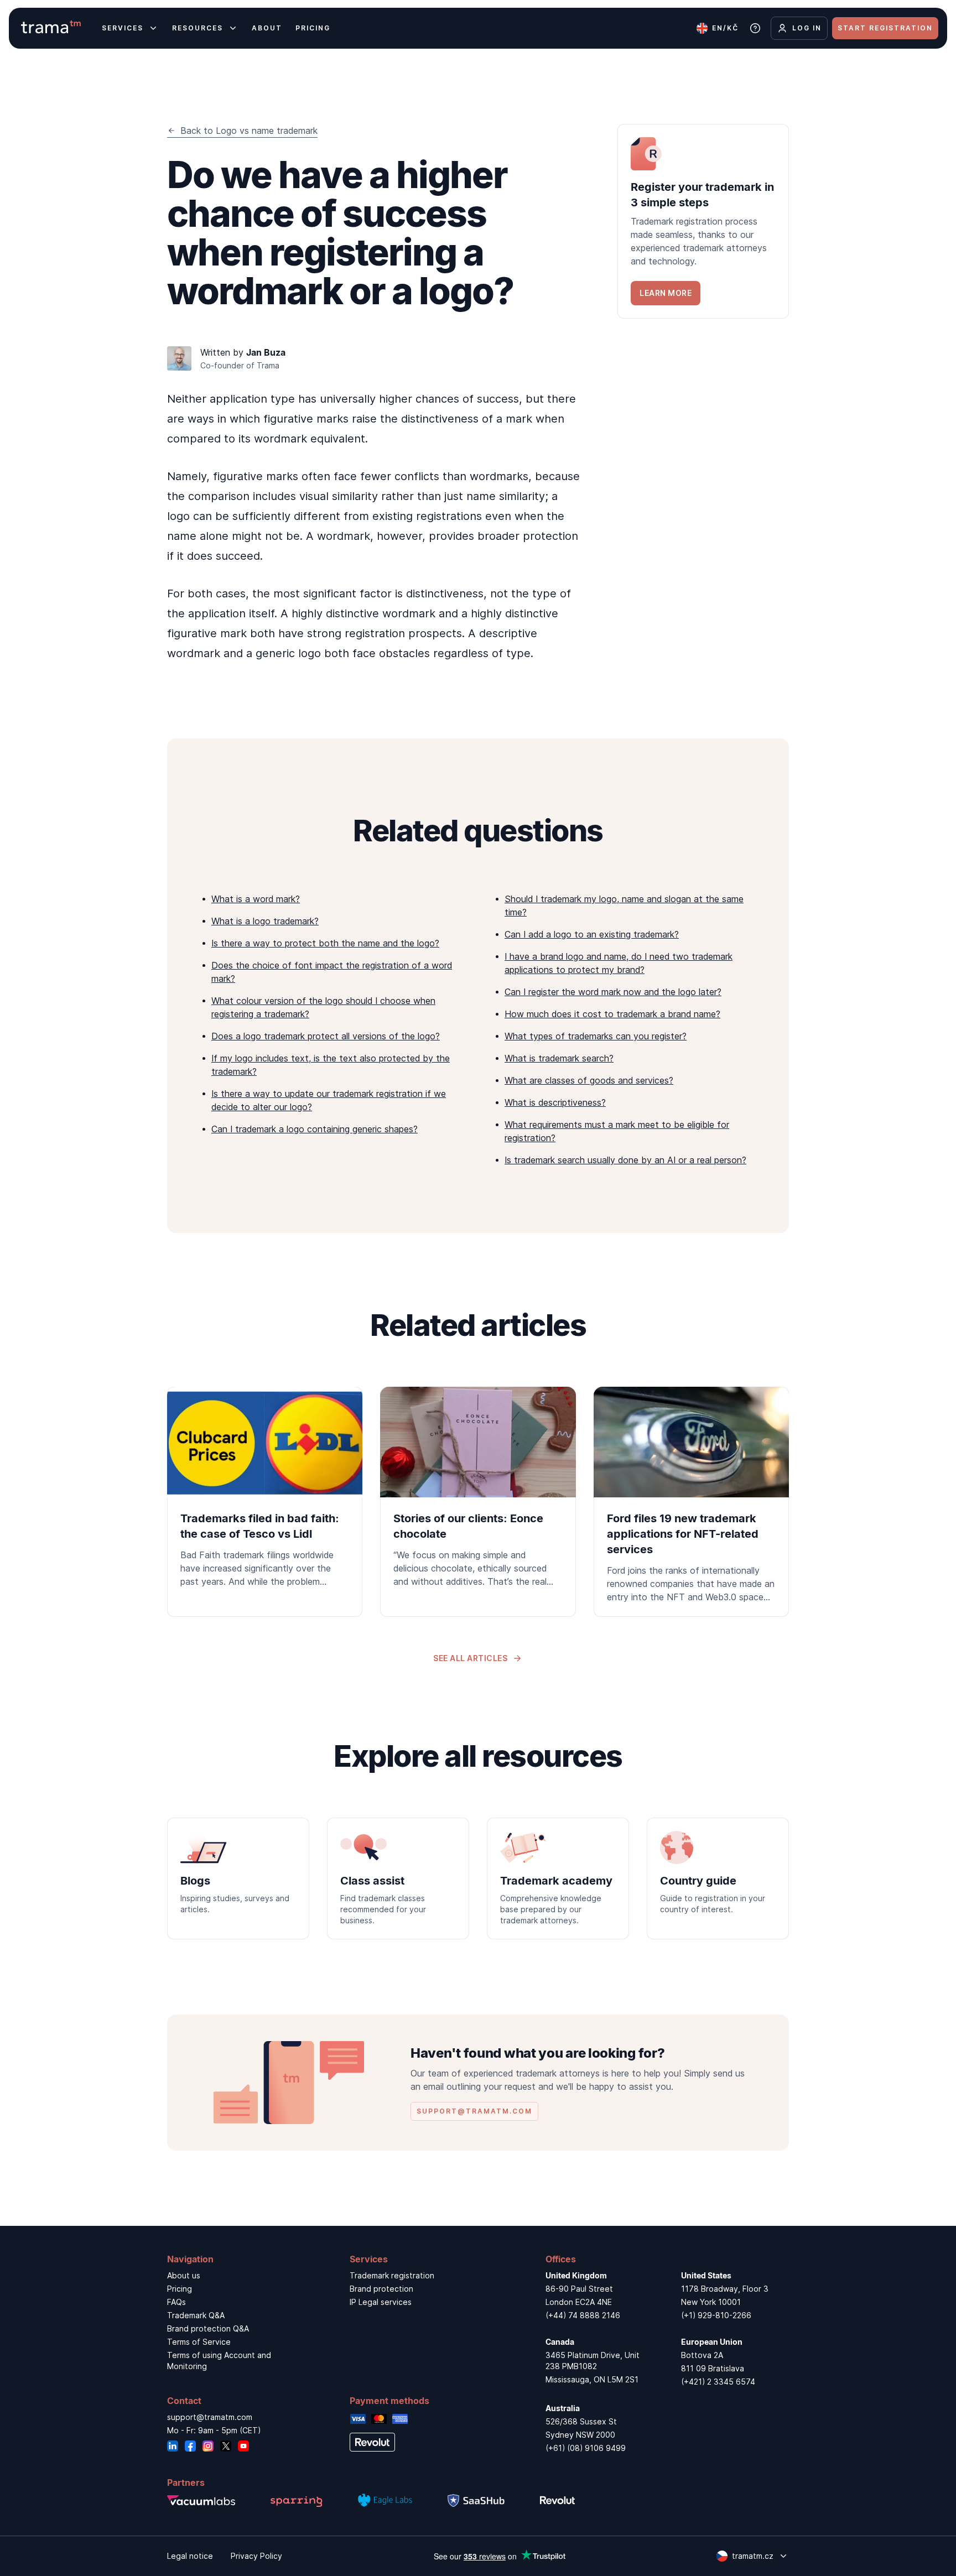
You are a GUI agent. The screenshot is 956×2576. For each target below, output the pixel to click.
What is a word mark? (256, 899)
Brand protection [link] (381, 2289)
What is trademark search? (559, 1058)
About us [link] (184, 2275)
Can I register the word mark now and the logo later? (613, 992)
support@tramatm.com (210, 2417)
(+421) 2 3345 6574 (718, 2382)
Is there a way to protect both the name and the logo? (325, 943)
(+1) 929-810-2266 (716, 2315)
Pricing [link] (180, 2289)
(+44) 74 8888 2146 (583, 2315)
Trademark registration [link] (392, 2275)
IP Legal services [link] (381, 2302)
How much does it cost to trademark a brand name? (612, 1014)
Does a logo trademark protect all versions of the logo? (326, 1036)
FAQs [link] (176, 2302)
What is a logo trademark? (265, 921)
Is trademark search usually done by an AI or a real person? (625, 1160)
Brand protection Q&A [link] (208, 2328)
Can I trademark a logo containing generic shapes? (315, 1129)
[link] (703, 221)
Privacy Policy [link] (256, 2556)
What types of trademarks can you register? (596, 1036)
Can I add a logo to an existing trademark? (592, 934)
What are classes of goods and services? (589, 1080)
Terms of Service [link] (199, 2342)
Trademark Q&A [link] (196, 2315)
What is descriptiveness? (555, 1102)
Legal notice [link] (190, 2556)
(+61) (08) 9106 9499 (586, 2448)
